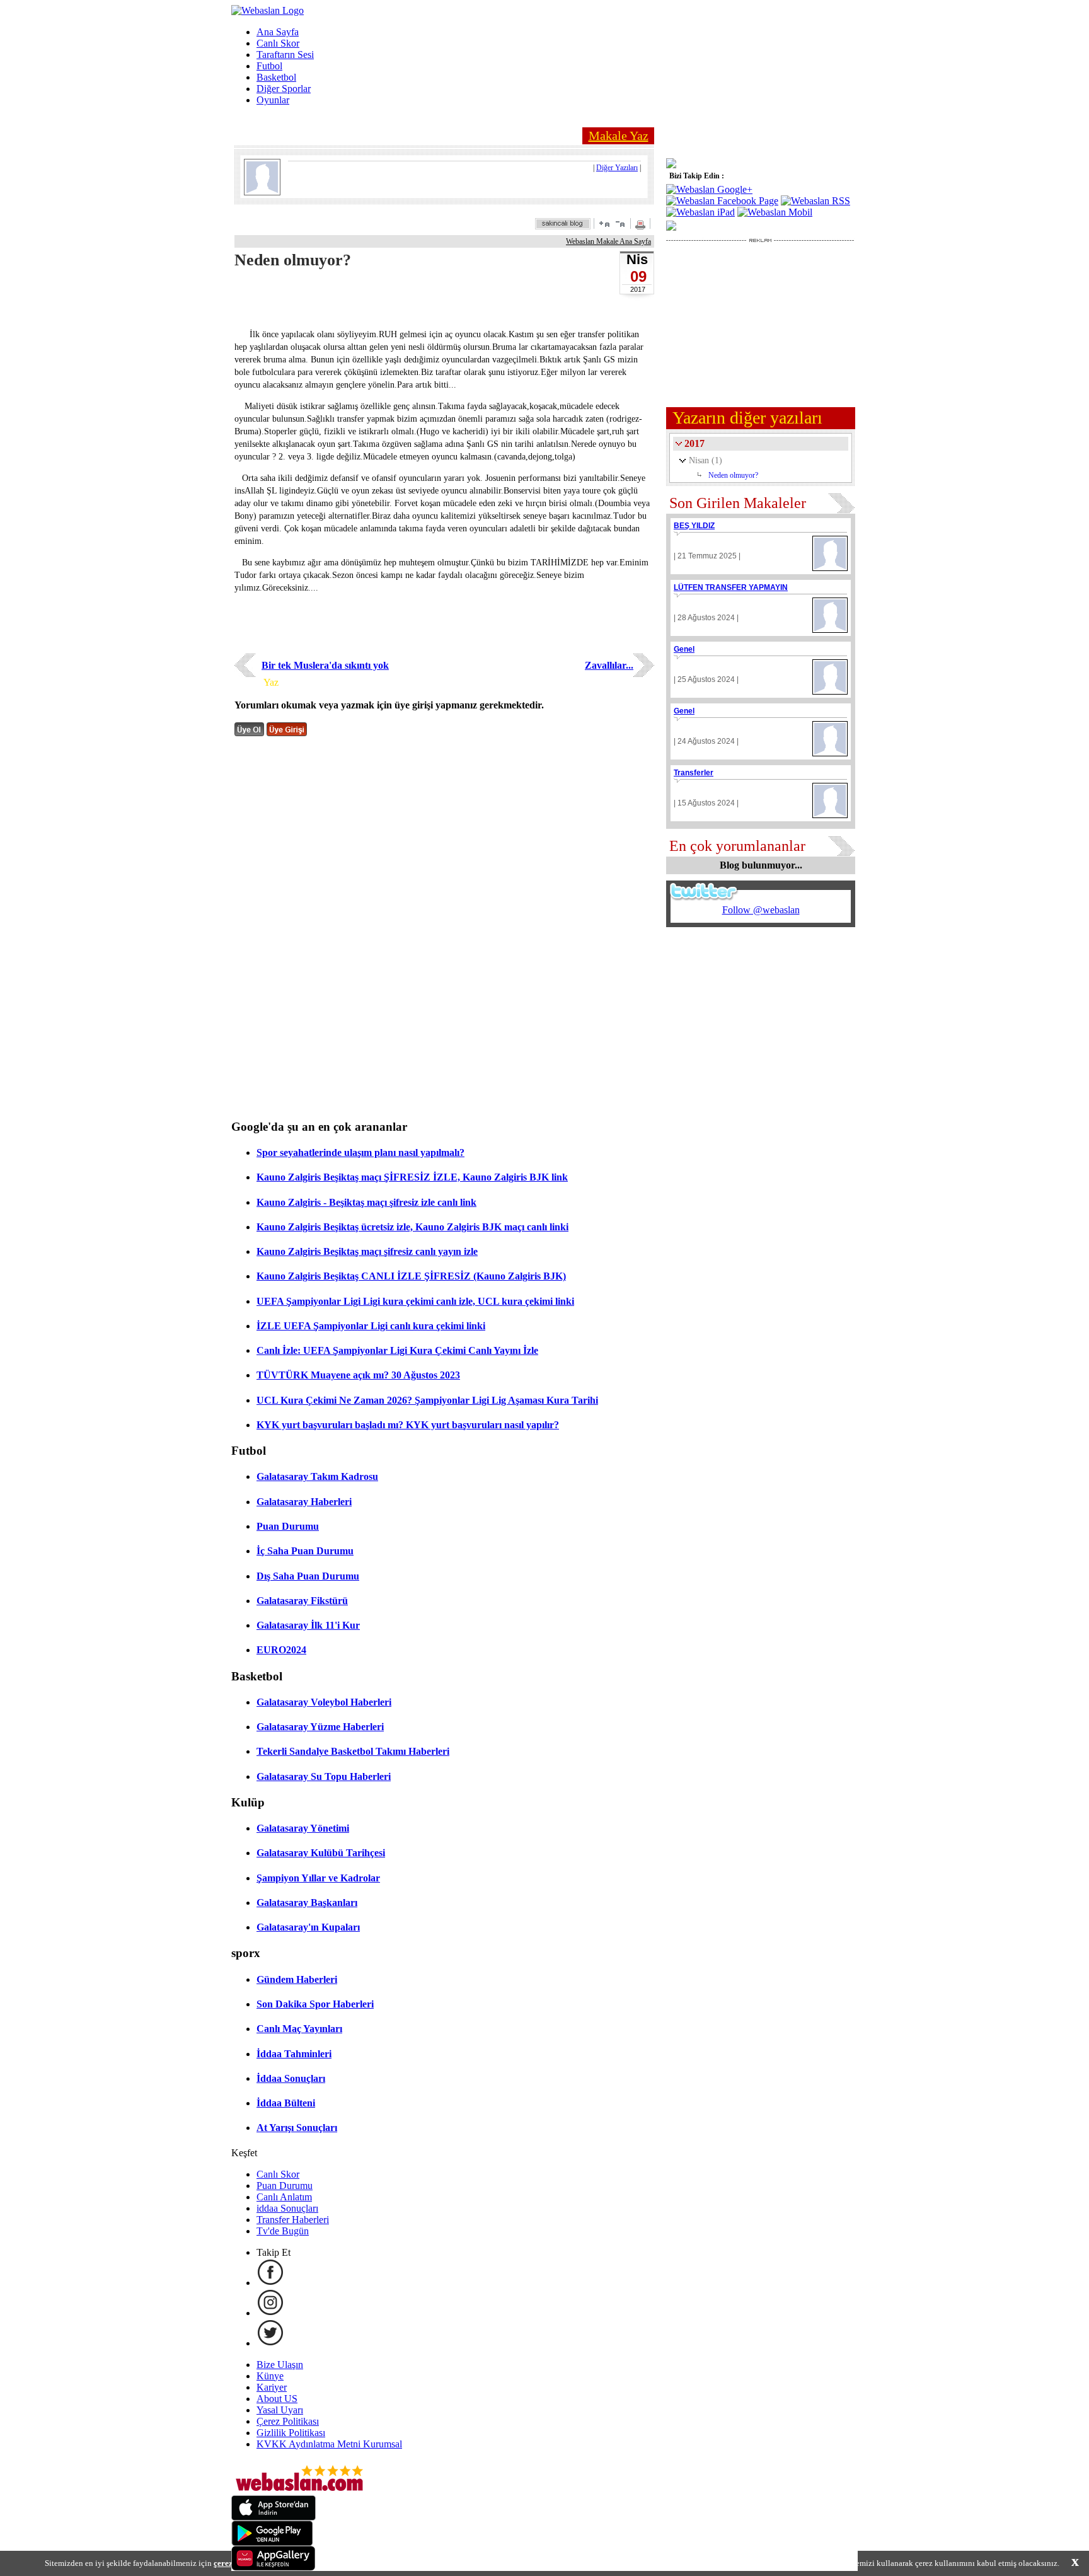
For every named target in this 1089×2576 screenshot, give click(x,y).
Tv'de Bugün (283, 2231)
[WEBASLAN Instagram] (270, 2313)
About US (277, 2399)
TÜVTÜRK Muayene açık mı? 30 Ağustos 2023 (358, 1375)
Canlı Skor (278, 43)
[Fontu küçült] (620, 223)
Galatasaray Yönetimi (303, 1828)
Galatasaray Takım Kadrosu (317, 1476)
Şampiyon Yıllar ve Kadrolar (318, 1878)
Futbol (269, 66)
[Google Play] (272, 2542)
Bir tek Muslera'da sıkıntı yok (325, 665)
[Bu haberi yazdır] (642, 226)
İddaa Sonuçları (291, 2078)
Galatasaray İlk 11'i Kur (308, 1625)
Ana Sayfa (278, 32)
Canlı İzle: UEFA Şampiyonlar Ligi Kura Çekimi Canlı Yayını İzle (397, 1350)
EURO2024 (281, 1650)
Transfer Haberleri (293, 2220)
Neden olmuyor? (733, 475)
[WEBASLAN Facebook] (270, 2283)
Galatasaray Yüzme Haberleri (320, 1727)
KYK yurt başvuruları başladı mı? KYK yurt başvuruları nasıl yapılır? (408, 1425)
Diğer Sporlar (284, 89)
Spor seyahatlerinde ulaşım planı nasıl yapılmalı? (360, 1152)
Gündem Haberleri (297, 1979)
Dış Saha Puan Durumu (308, 1576)
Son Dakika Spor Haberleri (315, 2004)
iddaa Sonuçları (287, 2208)
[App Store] (274, 2517)
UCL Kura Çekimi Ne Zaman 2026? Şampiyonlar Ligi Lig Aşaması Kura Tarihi (427, 1400)
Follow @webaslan (761, 910)
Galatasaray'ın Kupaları (308, 1927)
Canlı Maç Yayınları (299, 2029)
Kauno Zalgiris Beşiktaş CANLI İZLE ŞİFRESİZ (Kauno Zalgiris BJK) (411, 1276)
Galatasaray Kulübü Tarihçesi (321, 1853)
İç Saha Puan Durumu (305, 1551)
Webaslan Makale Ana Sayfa (608, 241)
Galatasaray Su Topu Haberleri (324, 1776)
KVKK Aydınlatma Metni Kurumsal (329, 2444)
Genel (684, 649)
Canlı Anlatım (284, 2197)
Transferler (694, 773)
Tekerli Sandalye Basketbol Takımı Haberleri (353, 1751)
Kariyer (272, 2387)
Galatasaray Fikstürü (302, 1601)
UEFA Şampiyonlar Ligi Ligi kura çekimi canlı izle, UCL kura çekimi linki (415, 1301)
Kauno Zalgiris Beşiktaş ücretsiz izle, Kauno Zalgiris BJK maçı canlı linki (412, 1227)
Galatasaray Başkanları (307, 1903)
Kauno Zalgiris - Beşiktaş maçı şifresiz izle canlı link (366, 1202)
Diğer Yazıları (617, 168)
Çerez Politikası (288, 2421)
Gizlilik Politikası (291, 2433)
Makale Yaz (619, 136)
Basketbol (276, 77)
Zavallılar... (609, 665)
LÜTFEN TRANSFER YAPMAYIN (731, 587)
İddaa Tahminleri (294, 2054)
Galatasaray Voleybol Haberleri (324, 1702)
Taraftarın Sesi (285, 55)
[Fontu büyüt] (604, 223)
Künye (270, 2376)
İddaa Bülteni (286, 2103)
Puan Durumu (288, 1526)
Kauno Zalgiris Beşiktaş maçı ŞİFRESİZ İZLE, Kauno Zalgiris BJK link (412, 1177)
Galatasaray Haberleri (304, 1502)
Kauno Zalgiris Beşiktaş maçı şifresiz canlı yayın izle (367, 1251)
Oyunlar (273, 100)
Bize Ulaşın (280, 2365)
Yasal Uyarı (280, 2410)
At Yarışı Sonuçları (297, 2128)
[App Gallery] (274, 2567)
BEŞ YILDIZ (694, 526)
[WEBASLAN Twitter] (270, 2343)
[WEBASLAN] (268, 10)
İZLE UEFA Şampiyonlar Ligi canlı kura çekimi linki (371, 1326)
